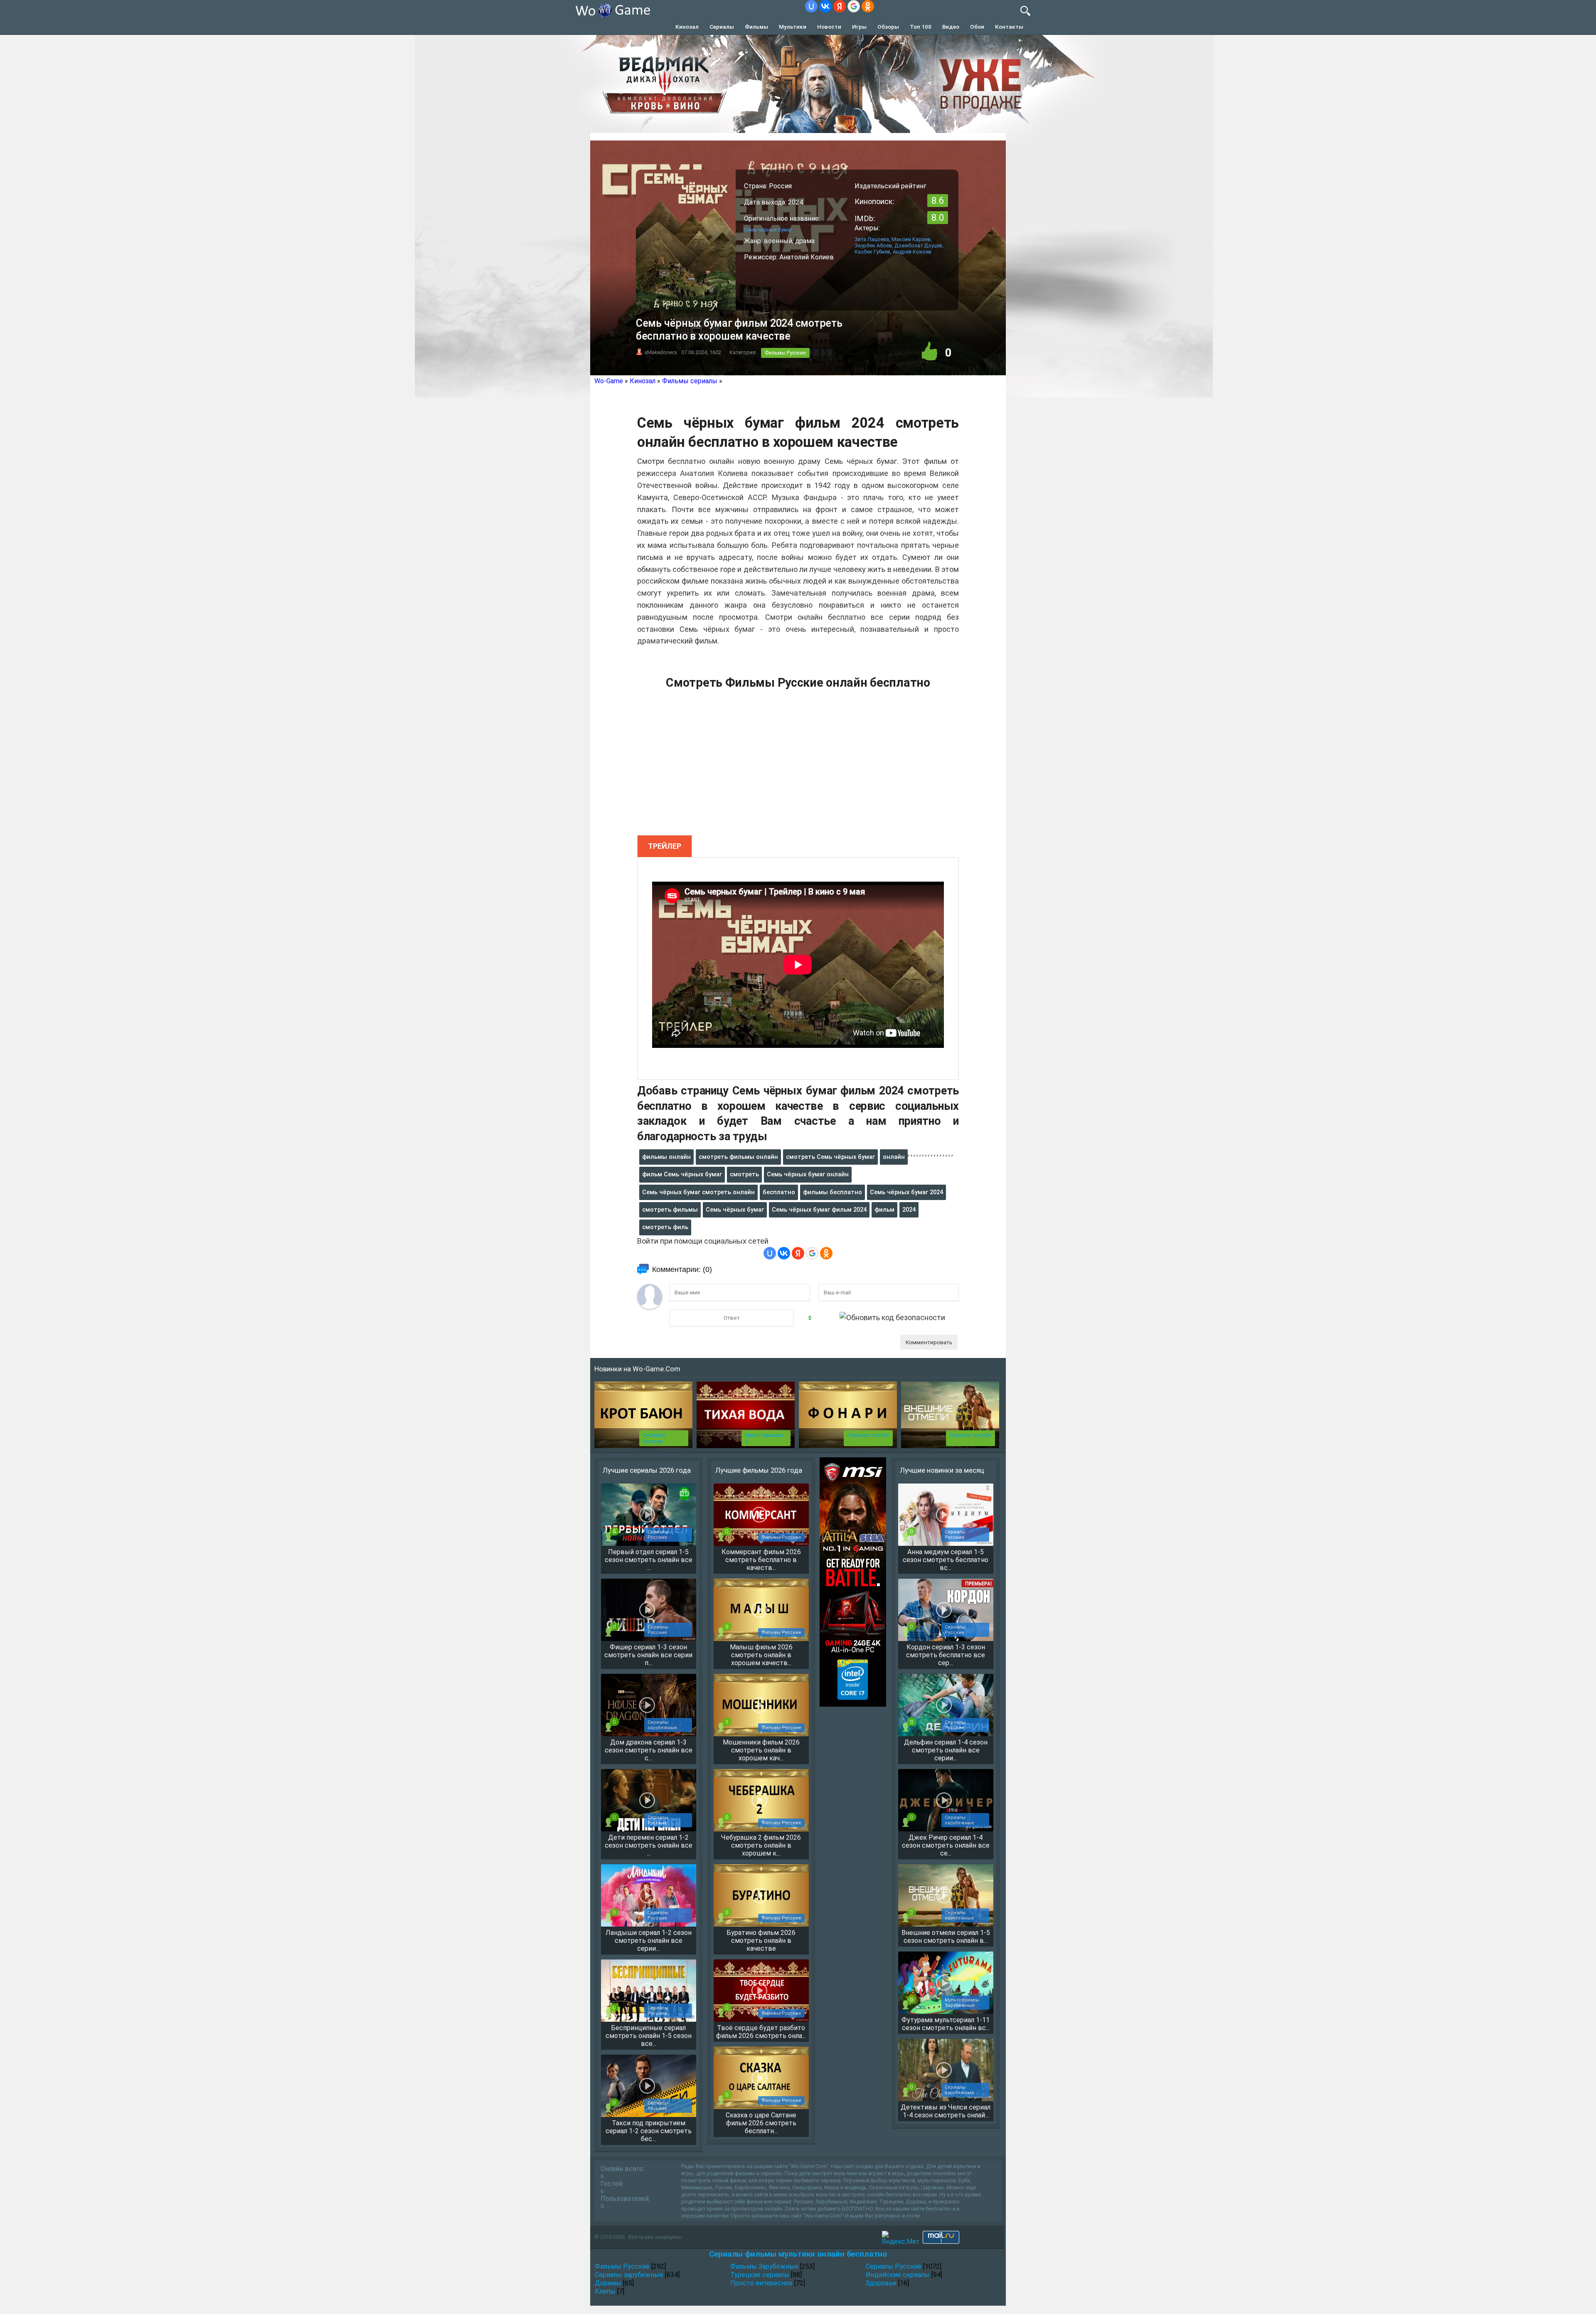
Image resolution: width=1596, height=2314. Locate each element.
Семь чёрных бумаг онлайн (808, 1174)
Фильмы (756, 27)
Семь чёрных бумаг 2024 (906, 1192)
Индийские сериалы (898, 2275)
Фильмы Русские (785, 353)
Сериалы (722, 27)
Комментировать (929, 1342)
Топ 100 (921, 27)
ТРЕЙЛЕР (665, 846)
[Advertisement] (798, 767)
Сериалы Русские (654, 1438)
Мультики (793, 27)
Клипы (605, 2291)
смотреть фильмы (670, 1210)
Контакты (1009, 27)
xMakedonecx (661, 352)
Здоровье (881, 2283)
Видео (951, 27)
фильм (884, 1210)
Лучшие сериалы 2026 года (647, 1470)
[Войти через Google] (854, 6)
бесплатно (779, 1192)
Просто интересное (761, 2283)
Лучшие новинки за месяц (942, 1470)
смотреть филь (665, 1227)
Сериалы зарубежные (629, 2275)
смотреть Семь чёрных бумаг (830, 1157)
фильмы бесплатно (832, 1192)
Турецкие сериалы (760, 2275)
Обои (977, 27)
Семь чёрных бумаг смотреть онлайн (698, 1192)
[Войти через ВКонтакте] (825, 6)
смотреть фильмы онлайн (738, 1157)
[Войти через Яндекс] (840, 6)
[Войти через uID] (811, 6)
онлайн (894, 1157)
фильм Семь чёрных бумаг (682, 1174)
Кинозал (687, 27)
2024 (909, 1210)
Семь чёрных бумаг (735, 1210)
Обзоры (888, 27)
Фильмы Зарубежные (764, 2266)
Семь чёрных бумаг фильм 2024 (819, 1210)
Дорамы (608, 2283)
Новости (829, 27)
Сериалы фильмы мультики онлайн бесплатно (798, 2254)
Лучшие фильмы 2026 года (759, 1470)
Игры (859, 27)
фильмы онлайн (666, 1157)
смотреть (744, 1174)
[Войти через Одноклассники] (868, 6)
